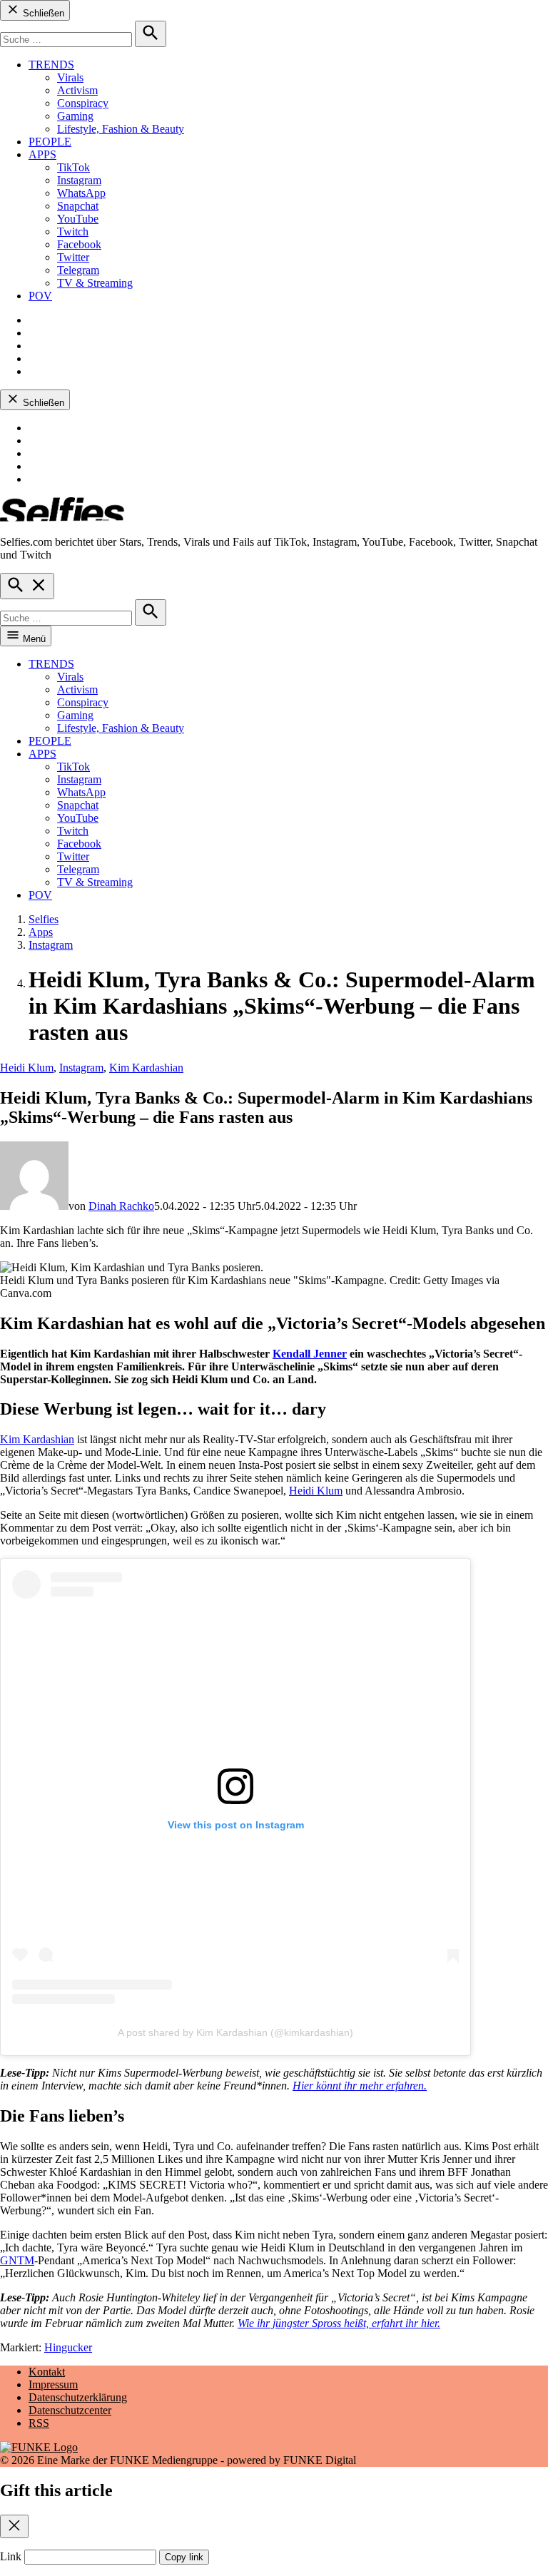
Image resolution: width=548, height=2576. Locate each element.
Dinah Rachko (121, 1206)
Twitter (73, 257)
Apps (41, 932)
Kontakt (47, 2372)
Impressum (53, 2384)
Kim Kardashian (146, 1068)
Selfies (44, 919)
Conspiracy (83, 103)
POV (40, 296)
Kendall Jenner (310, 1354)
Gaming (75, 116)
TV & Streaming (95, 283)
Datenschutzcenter (70, 2410)
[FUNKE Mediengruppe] (39, 2447)
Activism (77, 90)
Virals (70, 77)
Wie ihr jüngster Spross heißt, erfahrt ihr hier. (339, 2323)
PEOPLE (50, 142)
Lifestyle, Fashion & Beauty (121, 129)
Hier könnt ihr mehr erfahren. (360, 2086)
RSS (39, 2423)
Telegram (78, 270)
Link (11, 2556)
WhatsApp (81, 193)
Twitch (73, 231)
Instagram (79, 180)
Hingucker (68, 2347)
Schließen (42, 13)
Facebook (79, 244)
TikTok (73, 167)
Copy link (184, 2557)
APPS (42, 154)
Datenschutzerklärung (78, 2397)
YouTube (78, 219)
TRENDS (51, 65)
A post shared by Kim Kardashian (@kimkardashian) (235, 2032)
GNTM (17, 2260)
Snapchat (78, 206)
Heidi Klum (27, 1068)
